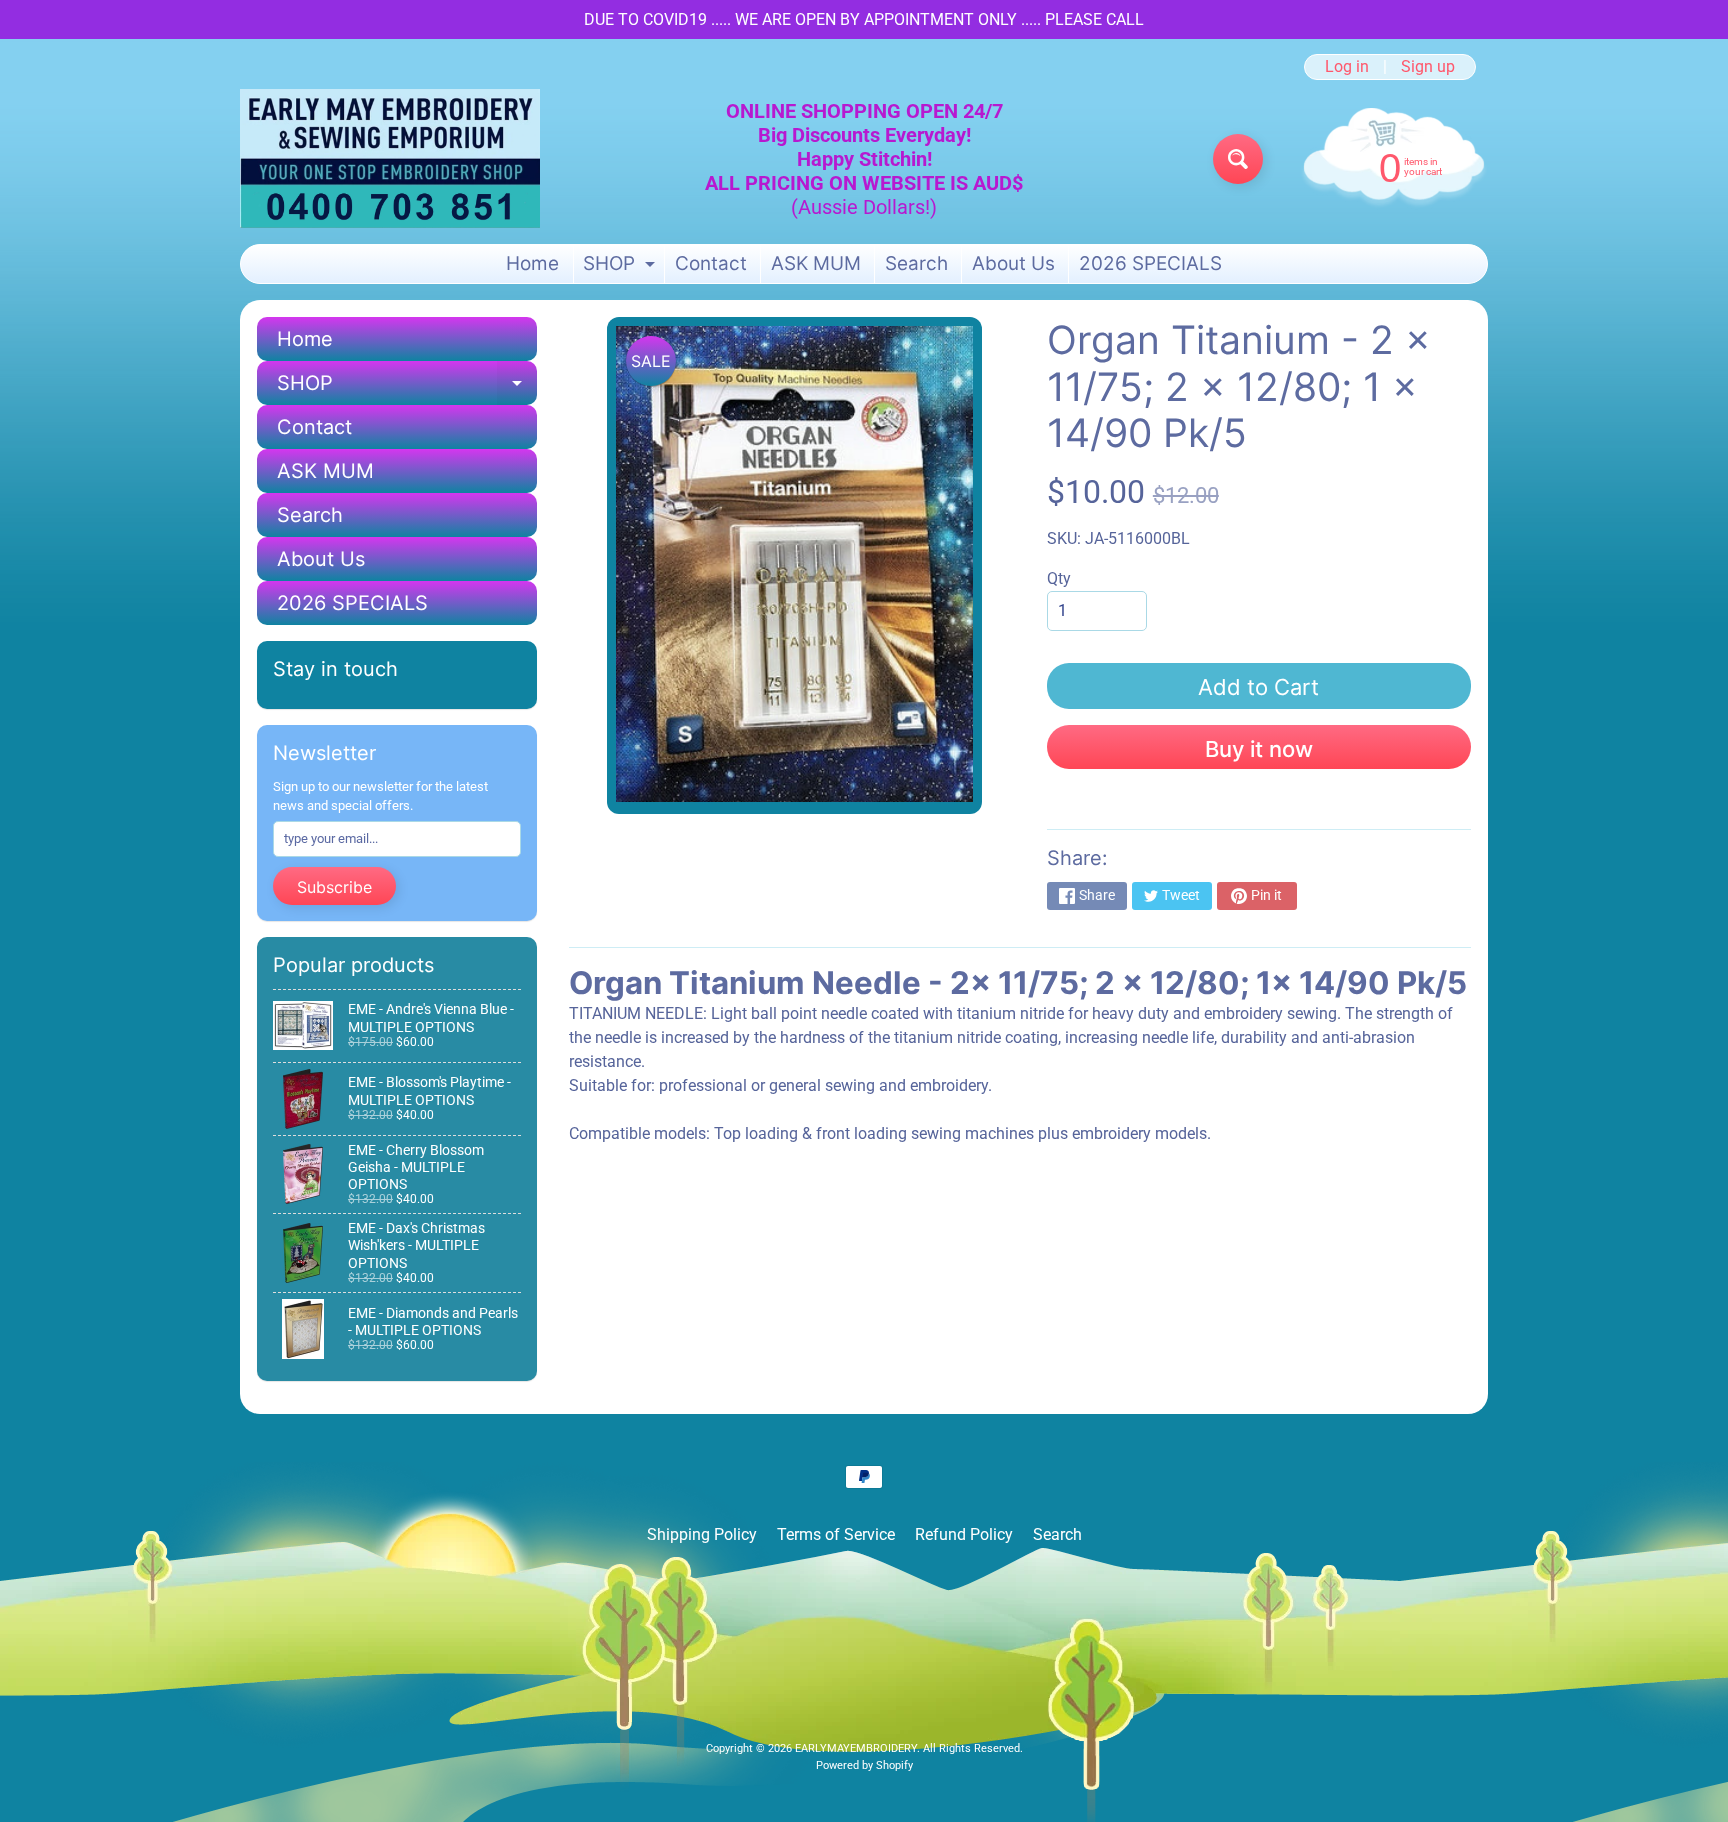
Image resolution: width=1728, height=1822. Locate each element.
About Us (1013, 263)
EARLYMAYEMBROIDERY (856, 1748)
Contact (711, 263)
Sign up (1428, 67)
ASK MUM (816, 263)
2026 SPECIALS (1150, 263)
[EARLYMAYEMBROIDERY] (390, 158)
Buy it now (1259, 749)
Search (916, 263)
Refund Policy (964, 1534)
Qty (1059, 578)
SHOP (621, 267)
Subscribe (334, 887)
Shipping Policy (702, 1534)
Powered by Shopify (864, 1765)
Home (532, 263)
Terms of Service (836, 1534)
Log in (1347, 67)
